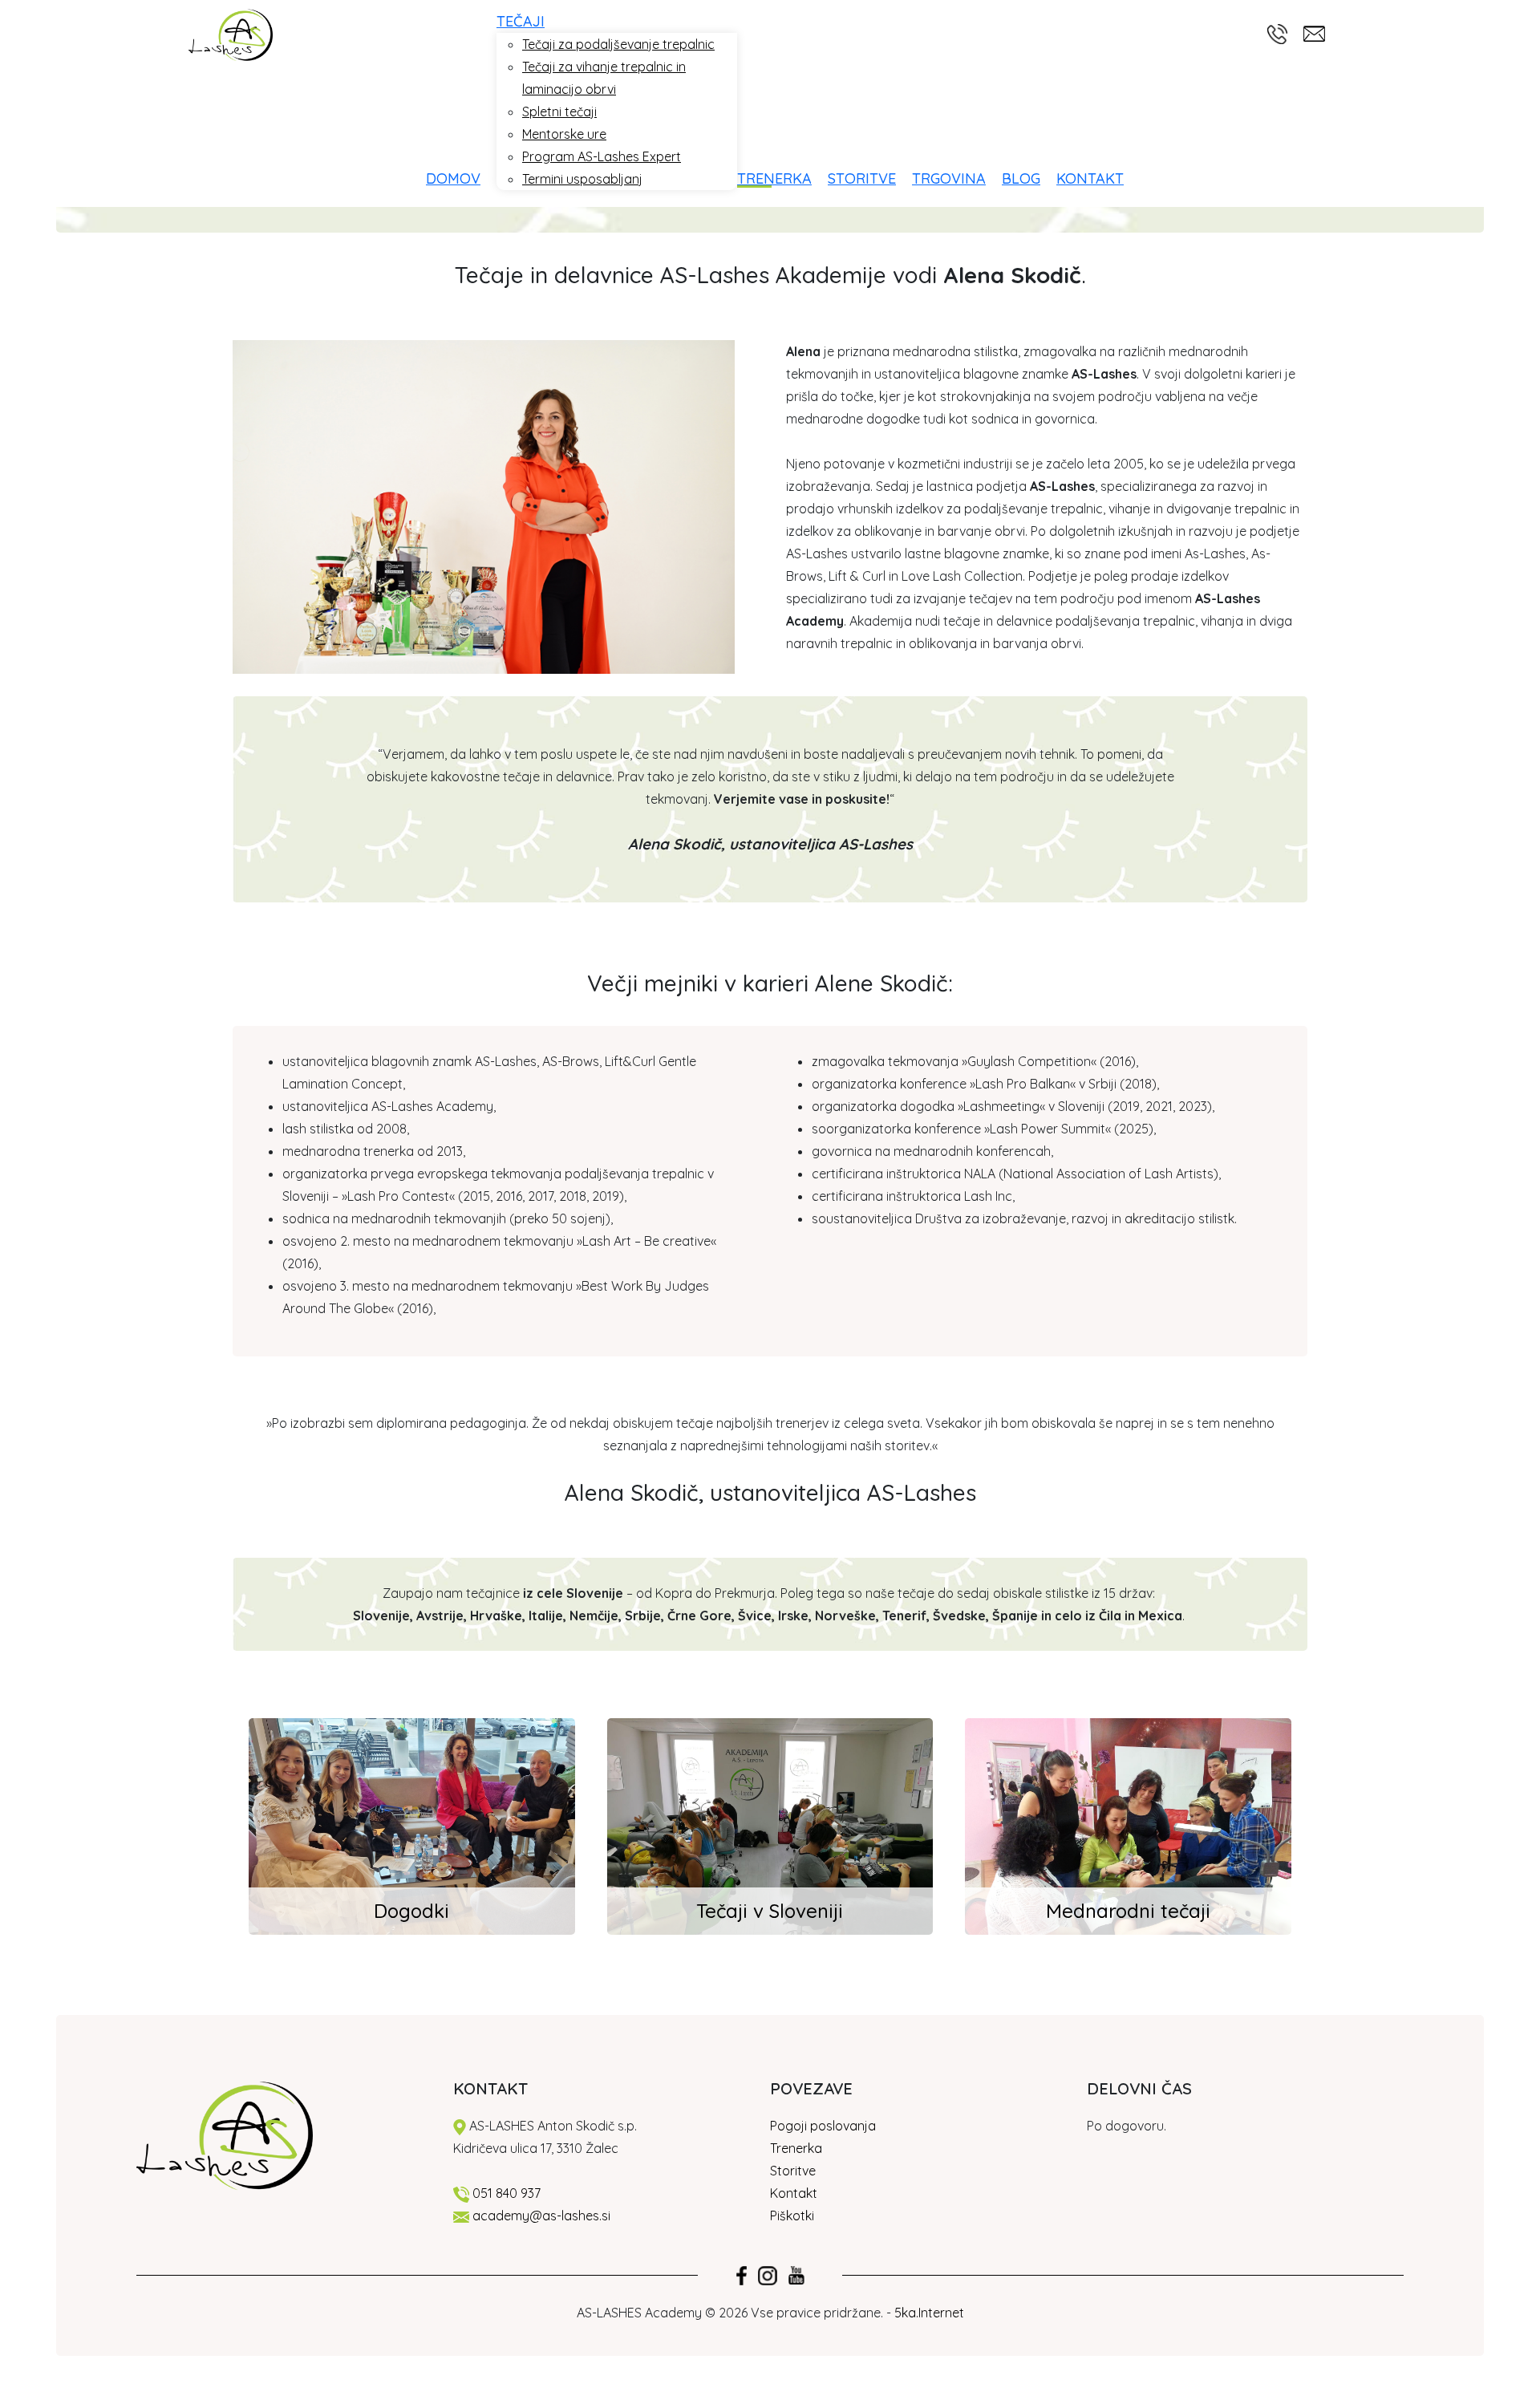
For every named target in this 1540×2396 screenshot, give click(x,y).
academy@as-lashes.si (541, 2216)
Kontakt (794, 2193)
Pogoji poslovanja (823, 2126)
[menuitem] (461, 178)
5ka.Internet (929, 2313)
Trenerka (796, 2148)
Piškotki (794, 2216)
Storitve (793, 2171)
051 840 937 (507, 2193)
